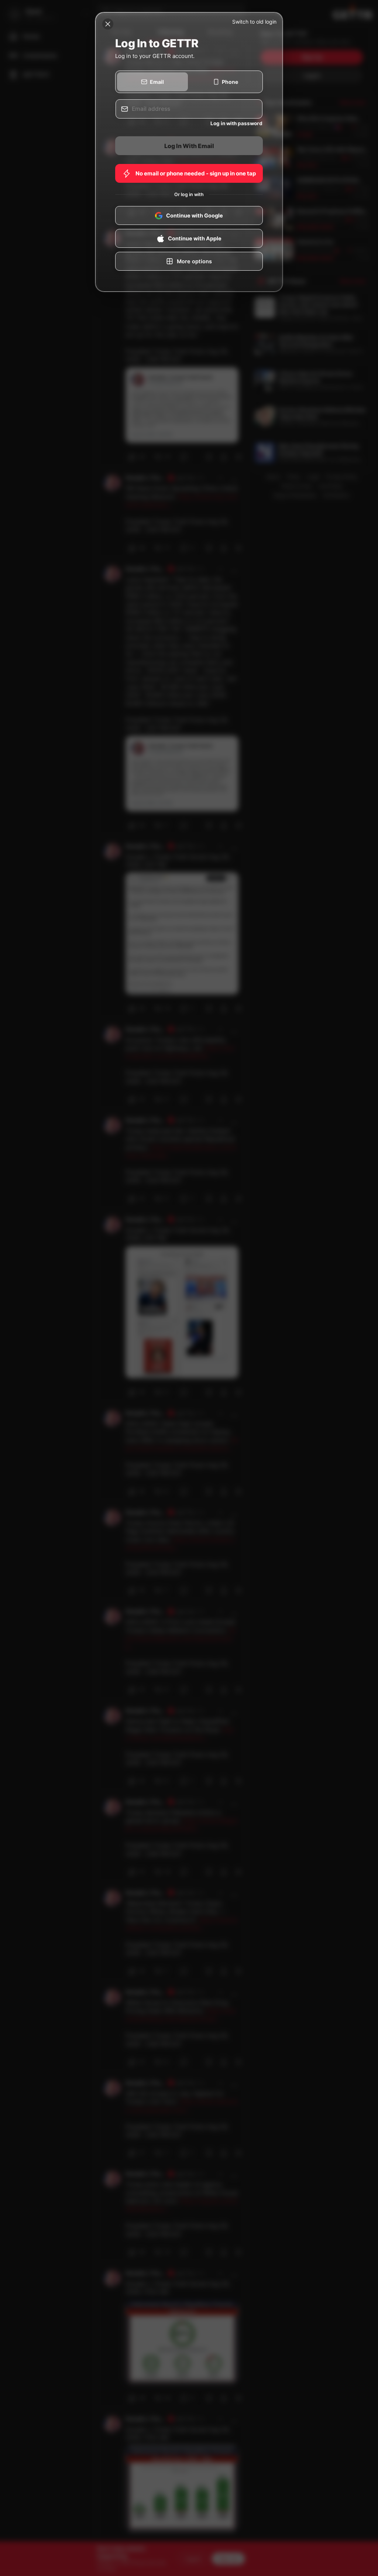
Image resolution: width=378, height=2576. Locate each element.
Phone (230, 82)
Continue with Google (195, 216)
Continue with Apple (195, 239)
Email (157, 82)
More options (194, 261)
